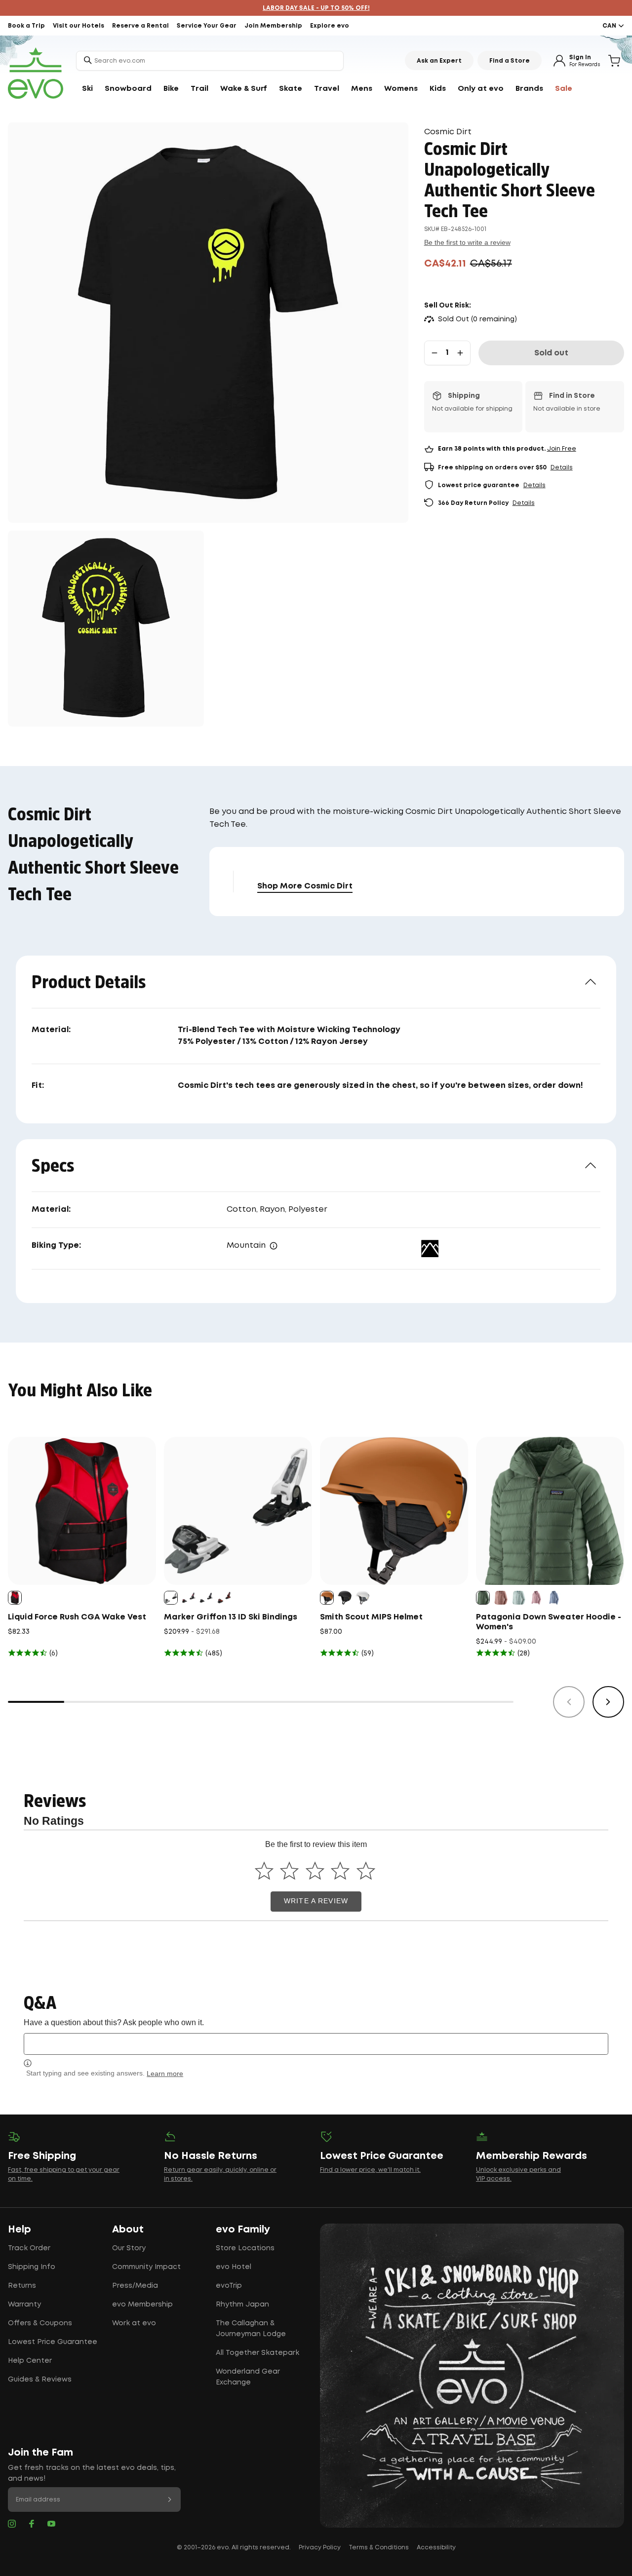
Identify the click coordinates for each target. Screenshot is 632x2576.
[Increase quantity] (460, 353)
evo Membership (142, 2305)
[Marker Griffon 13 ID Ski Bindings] (238, 1511)
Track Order (29, 2248)
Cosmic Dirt (448, 132)
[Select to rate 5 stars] (366, 1871)
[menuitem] (87, 89)
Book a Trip (26, 26)
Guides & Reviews (40, 2380)
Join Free (562, 449)
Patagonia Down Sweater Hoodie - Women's (549, 1622)
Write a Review (316, 1901)
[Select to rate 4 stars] (340, 1871)
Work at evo (134, 2323)
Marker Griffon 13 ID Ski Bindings (231, 1617)
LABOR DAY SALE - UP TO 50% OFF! (316, 8)
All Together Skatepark (257, 2353)
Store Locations (245, 2248)
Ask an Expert (439, 61)
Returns (22, 2286)
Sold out (551, 353)
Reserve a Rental (140, 26)
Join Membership (273, 26)
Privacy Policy (320, 2548)
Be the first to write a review (467, 242)
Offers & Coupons (40, 2323)
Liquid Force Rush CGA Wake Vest (77, 1617)
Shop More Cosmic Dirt (305, 886)
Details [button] (562, 468)
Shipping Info (32, 2267)
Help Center (30, 2361)
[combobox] (210, 61)
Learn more (165, 2074)
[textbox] (316, 2044)
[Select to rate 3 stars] (315, 1871)
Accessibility (436, 2548)
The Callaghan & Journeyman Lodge (251, 2329)
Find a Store (510, 61)
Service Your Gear (207, 26)
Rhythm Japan (242, 2305)
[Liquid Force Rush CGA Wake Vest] (82, 1511)
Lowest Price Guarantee (53, 2342)
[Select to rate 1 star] (264, 1871)
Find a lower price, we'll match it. (370, 2170)
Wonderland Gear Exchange (248, 2377)
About (128, 2230)
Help (20, 2230)
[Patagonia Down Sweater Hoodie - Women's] (550, 1511)
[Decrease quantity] (434, 353)
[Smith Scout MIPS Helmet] (394, 1511)
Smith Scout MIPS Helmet (371, 1617)
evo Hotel (234, 2267)
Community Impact (146, 2267)
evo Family (243, 2230)
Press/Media (135, 2286)
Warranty (24, 2305)
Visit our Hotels (79, 26)
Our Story (129, 2248)
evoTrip (229, 2286)
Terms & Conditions (379, 2548)
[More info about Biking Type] (274, 1246)
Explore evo (330, 26)
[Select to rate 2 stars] (290, 1871)
